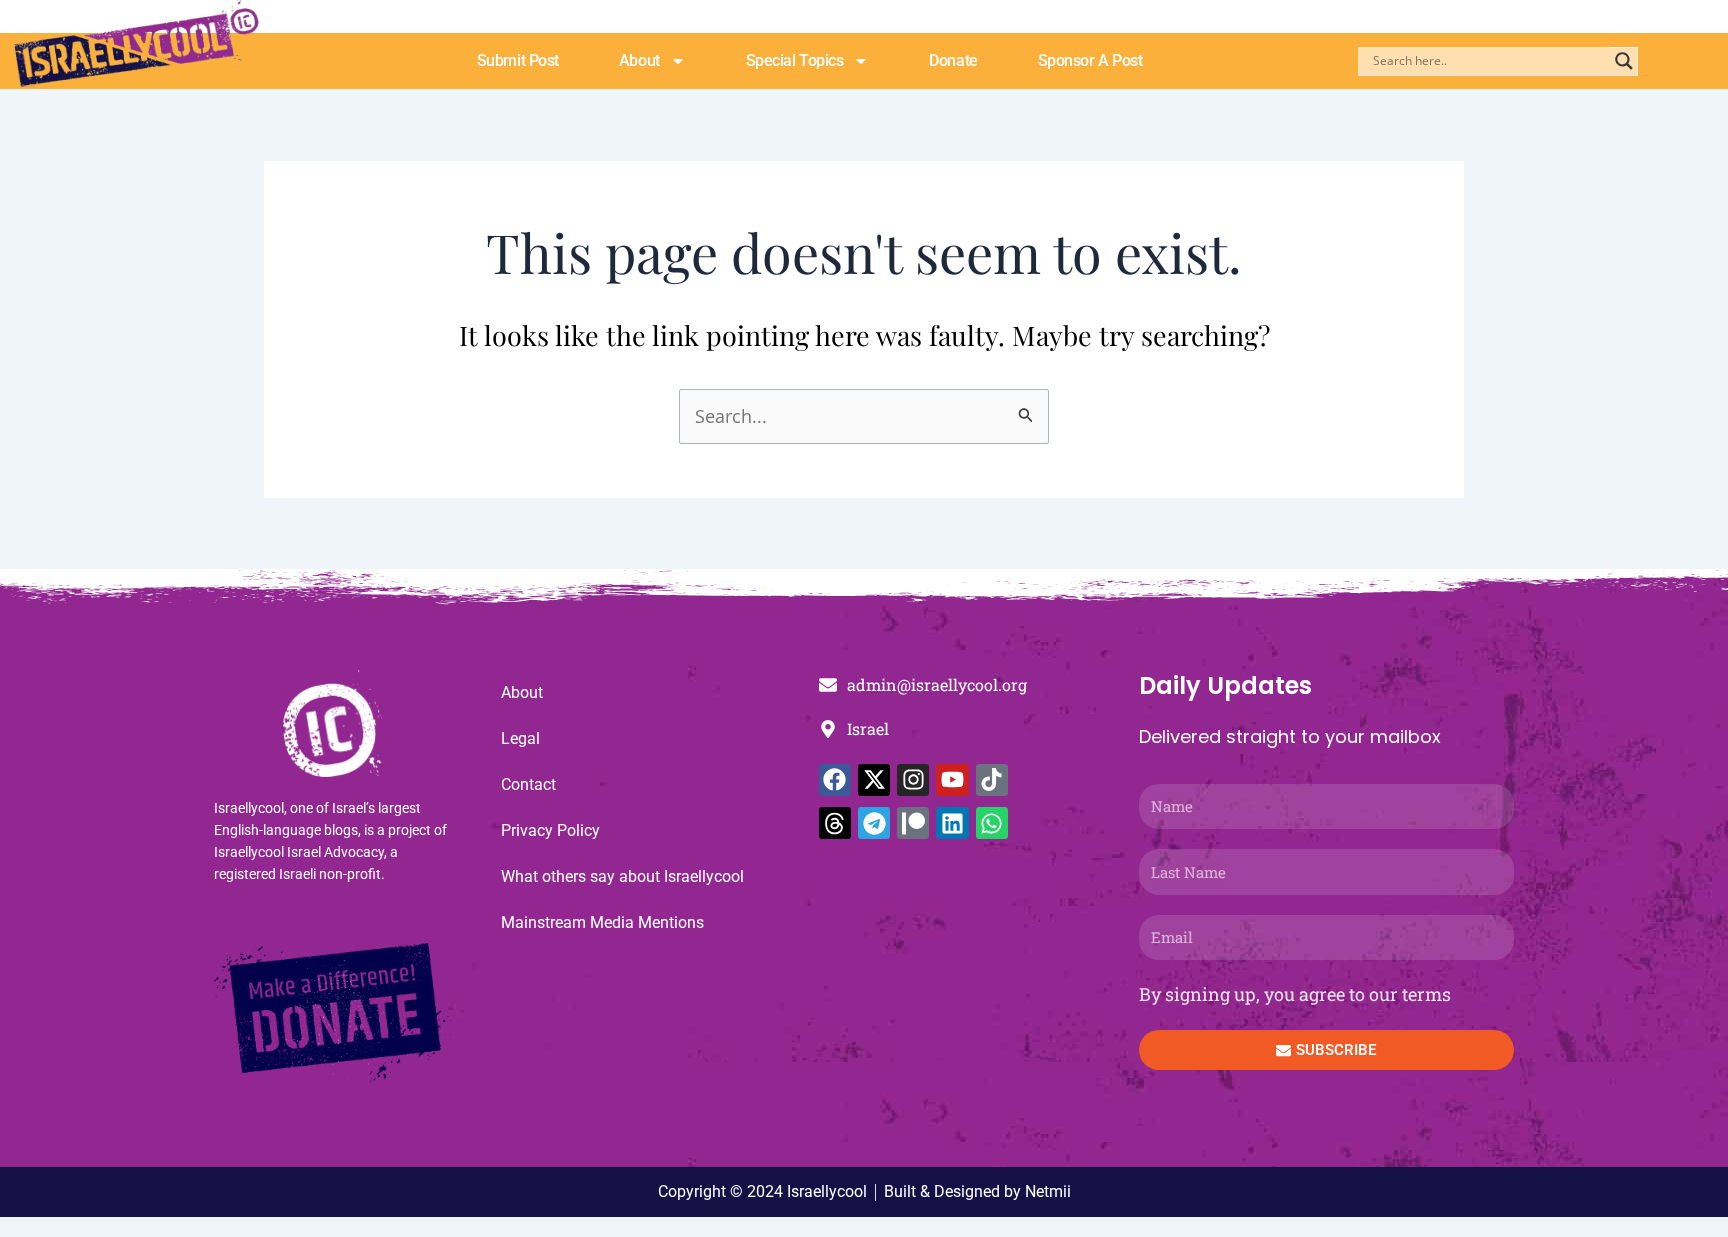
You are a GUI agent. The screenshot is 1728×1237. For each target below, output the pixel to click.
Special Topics (795, 60)
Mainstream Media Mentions (602, 922)
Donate (953, 60)
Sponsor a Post (1090, 60)
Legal (520, 738)
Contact (528, 784)
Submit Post (518, 60)
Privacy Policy (550, 830)
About (639, 60)
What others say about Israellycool (622, 876)
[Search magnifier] (1624, 61)
